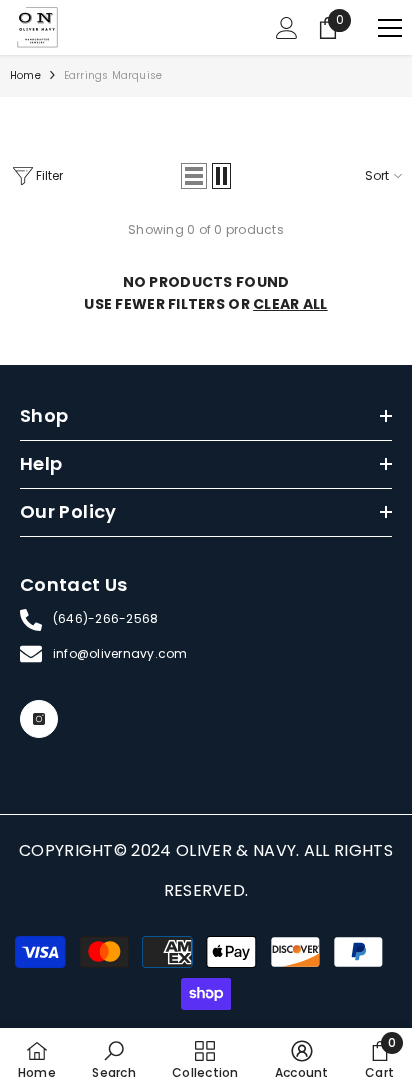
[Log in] (287, 28)
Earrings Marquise (113, 75)
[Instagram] (39, 719)
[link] (113, 1059)
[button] (194, 176)
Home (25, 75)
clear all (290, 304)
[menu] (390, 28)
